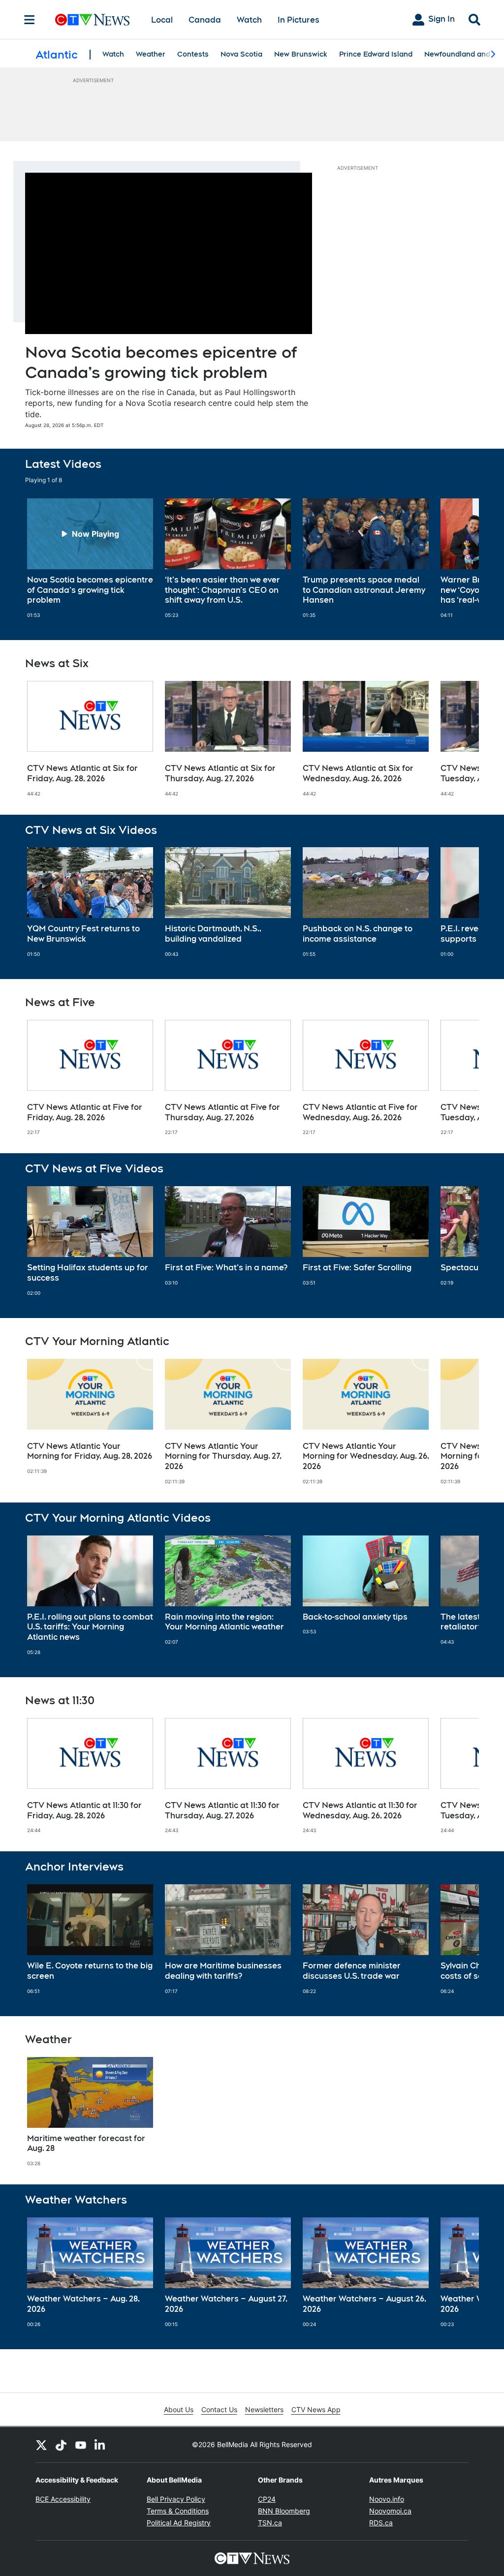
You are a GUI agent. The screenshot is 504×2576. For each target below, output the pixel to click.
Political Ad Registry (179, 2523)
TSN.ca (270, 2523)
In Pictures (299, 20)
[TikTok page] (61, 2445)
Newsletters (264, 2409)
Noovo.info (387, 2499)
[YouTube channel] (81, 2445)
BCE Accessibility (63, 2499)
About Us (179, 2409)
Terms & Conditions (178, 2511)
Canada (205, 20)
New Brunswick (301, 54)
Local (162, 20)
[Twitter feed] (41, 2445)
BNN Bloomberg (284, 2511)
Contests (193, 54)
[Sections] (30, 20)
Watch (249, 20)
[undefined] (90, 558)
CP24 (267, 2499)
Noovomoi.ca (390, 2511)
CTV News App (316, 2409)
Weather (151, 54)
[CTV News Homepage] (92, 20)
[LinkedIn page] (100, 2445)
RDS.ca (381, 2523)
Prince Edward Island (376, 54)
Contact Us (219, 2409)
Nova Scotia (241, 54)
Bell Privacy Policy (176, 2499)
